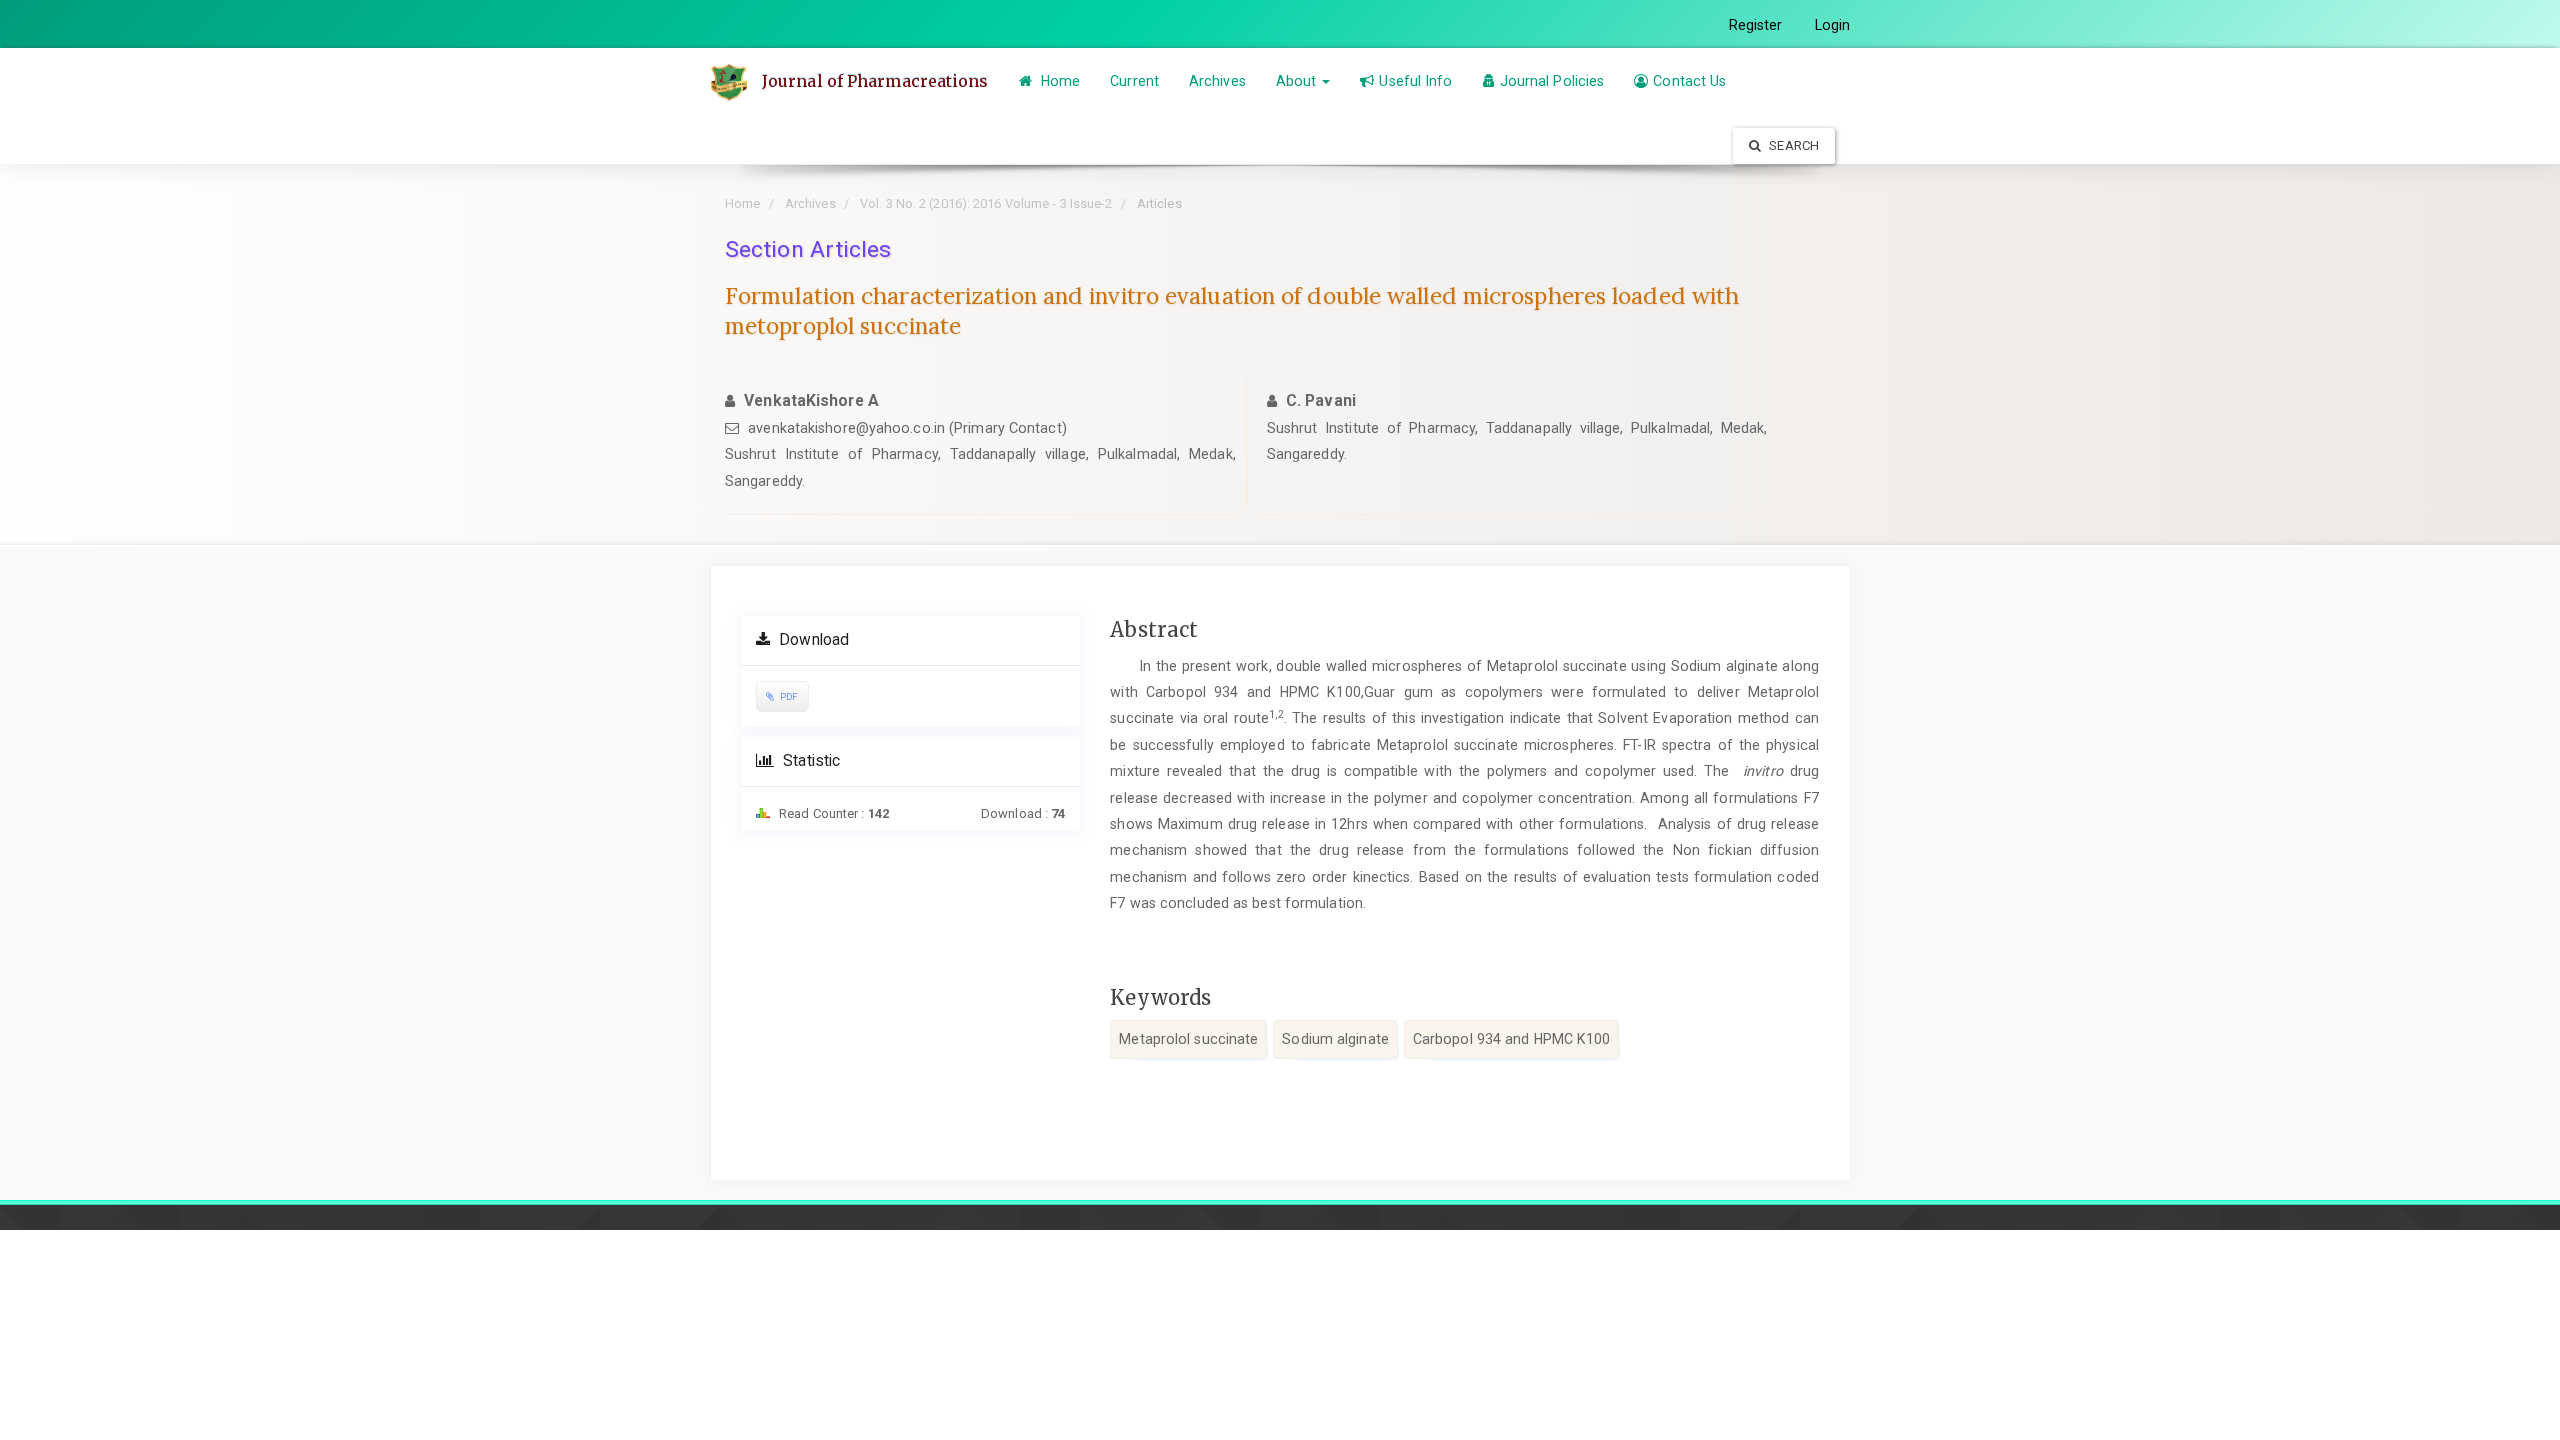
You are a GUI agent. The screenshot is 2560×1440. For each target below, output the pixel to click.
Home (1059, 81)
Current (1134, 81)
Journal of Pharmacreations (875, 81)
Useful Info (1415, 81)
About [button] (1298, 81)
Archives (1217, 81)
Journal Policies (1552, 81)
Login (1833, 25)
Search (1792, 145)
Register (1756, 25)
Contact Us (1689, 81)
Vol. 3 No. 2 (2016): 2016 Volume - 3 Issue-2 (986, 203)
